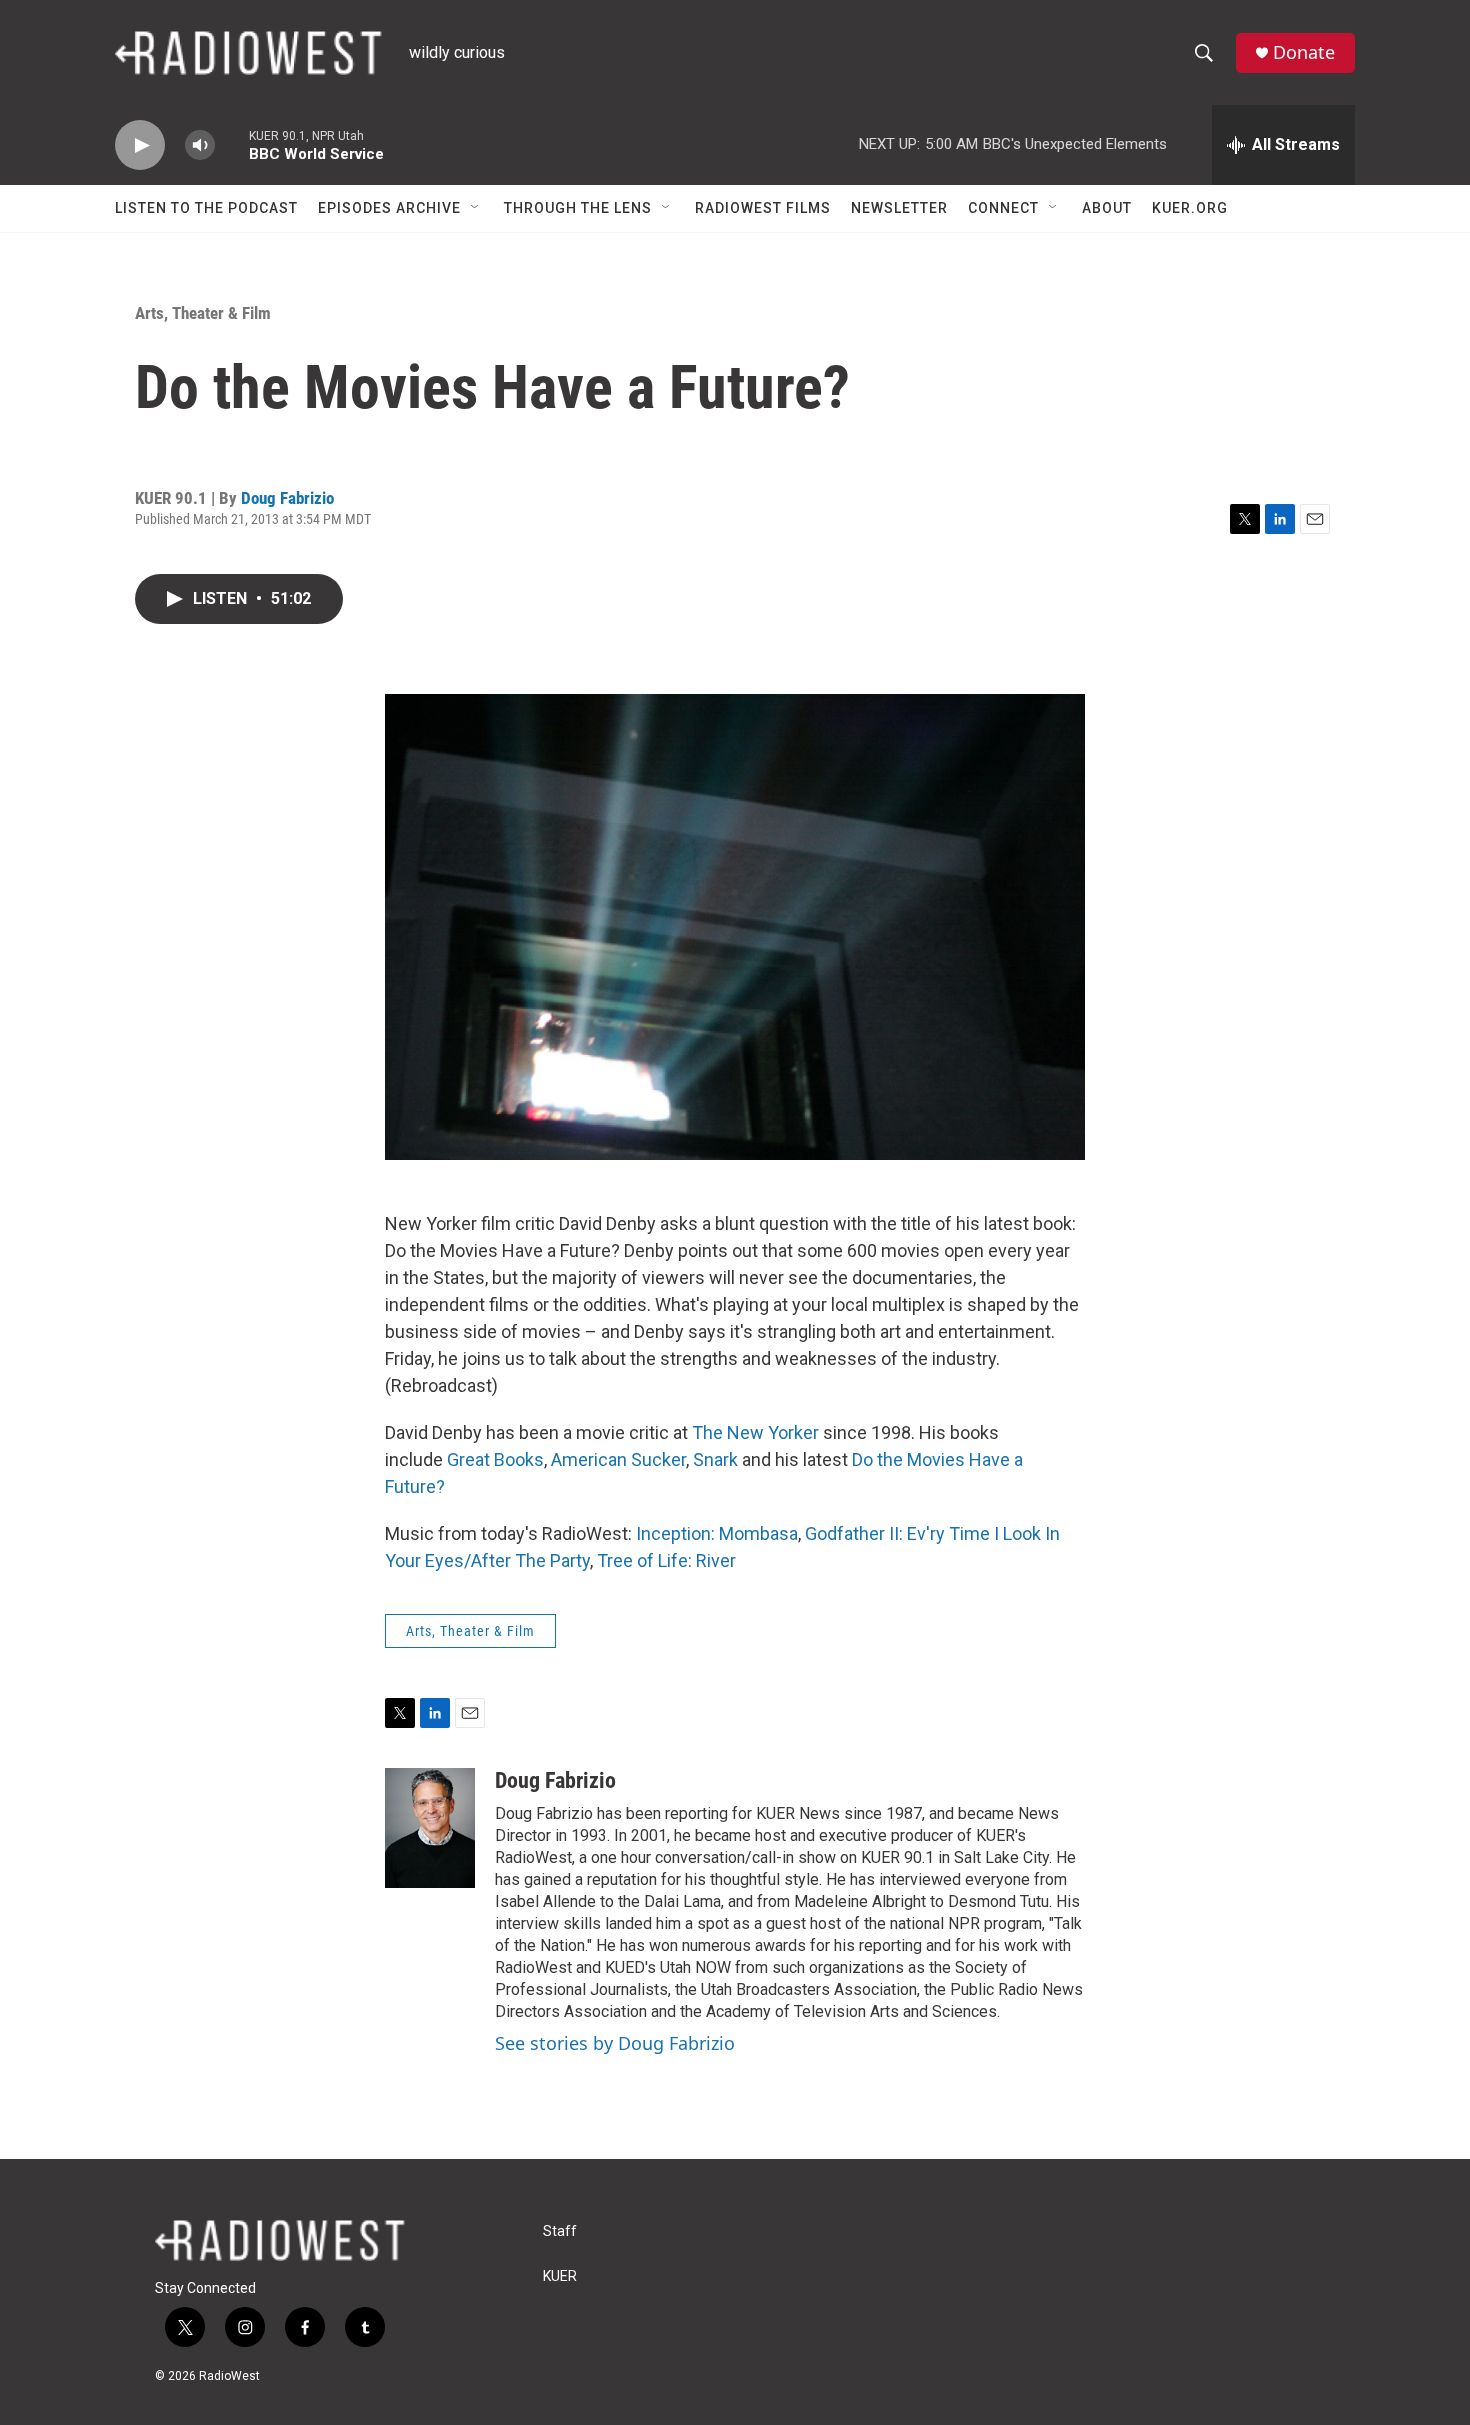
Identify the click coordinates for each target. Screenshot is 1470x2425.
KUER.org (1190, 208)
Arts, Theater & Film (203, 313)
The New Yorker (755, 1432)
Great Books (495, 1459)
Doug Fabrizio (287, 498)
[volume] (200, 145)
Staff (560, 2231)
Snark (715, 1459)
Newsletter (899, 208)
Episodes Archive (389, 208)
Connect (1003, 208)
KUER (560, 2276)
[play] (140, 145)
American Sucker (618, 1459)
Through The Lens (578, 208)
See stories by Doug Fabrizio (615, 2043)
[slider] (232, 144)
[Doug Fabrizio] (430, 1828)
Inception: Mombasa (717, 1533)
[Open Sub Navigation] (476, 208)
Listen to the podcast (206, 208)
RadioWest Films (763, 208)
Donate (1304, 52)
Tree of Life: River (666, 1560)
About (1107, 208)
